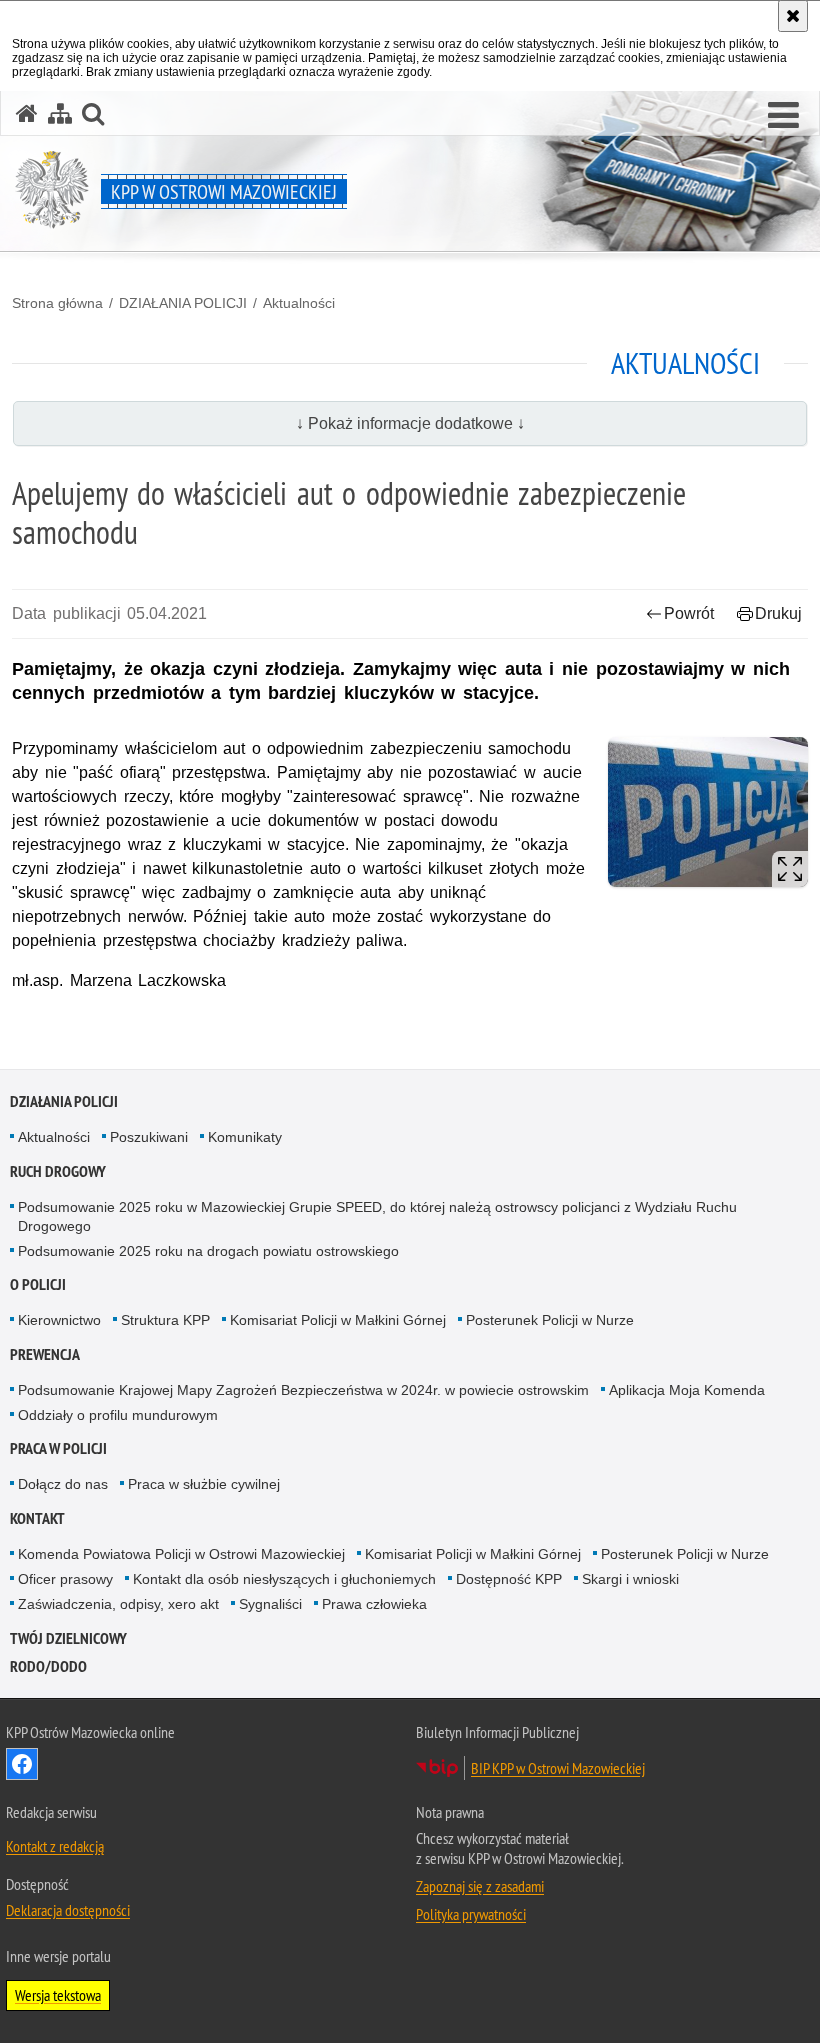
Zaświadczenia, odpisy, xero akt (118, 1604)
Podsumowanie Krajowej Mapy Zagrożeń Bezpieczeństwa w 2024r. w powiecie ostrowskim (303, 1390)
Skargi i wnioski (630, 1579)
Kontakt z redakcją (55, 1846)
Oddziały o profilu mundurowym (118, 1415)
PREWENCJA (45, 1354)
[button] (783, 116)
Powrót (689, 613)
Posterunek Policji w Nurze (550, 1320)
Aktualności (299, 303)
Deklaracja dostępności (68, 1910)
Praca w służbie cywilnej (204, 1484)
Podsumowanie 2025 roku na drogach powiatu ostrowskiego (208, 1251)
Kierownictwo (59, 1320)
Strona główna (57, 303)
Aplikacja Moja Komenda (687, 1390)
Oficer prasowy (65, 1579)
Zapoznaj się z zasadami (480, 1886)
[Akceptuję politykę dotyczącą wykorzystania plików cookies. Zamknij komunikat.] (793, 16)
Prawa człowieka (374, 1604)
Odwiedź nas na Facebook (22, 1764)
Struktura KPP (165, 1320)
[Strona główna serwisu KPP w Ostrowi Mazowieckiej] (27, 113)
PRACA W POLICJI (58, 1448)
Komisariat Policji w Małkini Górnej (338, 1320)
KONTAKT (37, 1518)
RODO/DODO (48, 1666)
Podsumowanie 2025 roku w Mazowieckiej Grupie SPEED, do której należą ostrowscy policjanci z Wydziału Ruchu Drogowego (377, 1216)
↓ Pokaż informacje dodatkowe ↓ (410, 423)
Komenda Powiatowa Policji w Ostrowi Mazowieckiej (181, 1554)
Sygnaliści (270, 1604)
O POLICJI (38, 1284)
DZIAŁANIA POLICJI (183, 303)
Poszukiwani (149, 1137)
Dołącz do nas (63, 1484)
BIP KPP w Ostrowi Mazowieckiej (558, 1768)
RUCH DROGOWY (58, 1171)
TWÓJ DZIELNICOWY (68, 1638)
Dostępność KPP (509, 1579)
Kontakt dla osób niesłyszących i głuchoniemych (284, 1579)
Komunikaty (245, 1137)
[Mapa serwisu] (60, 113)
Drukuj (778, 613)
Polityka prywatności (471, 1914)
